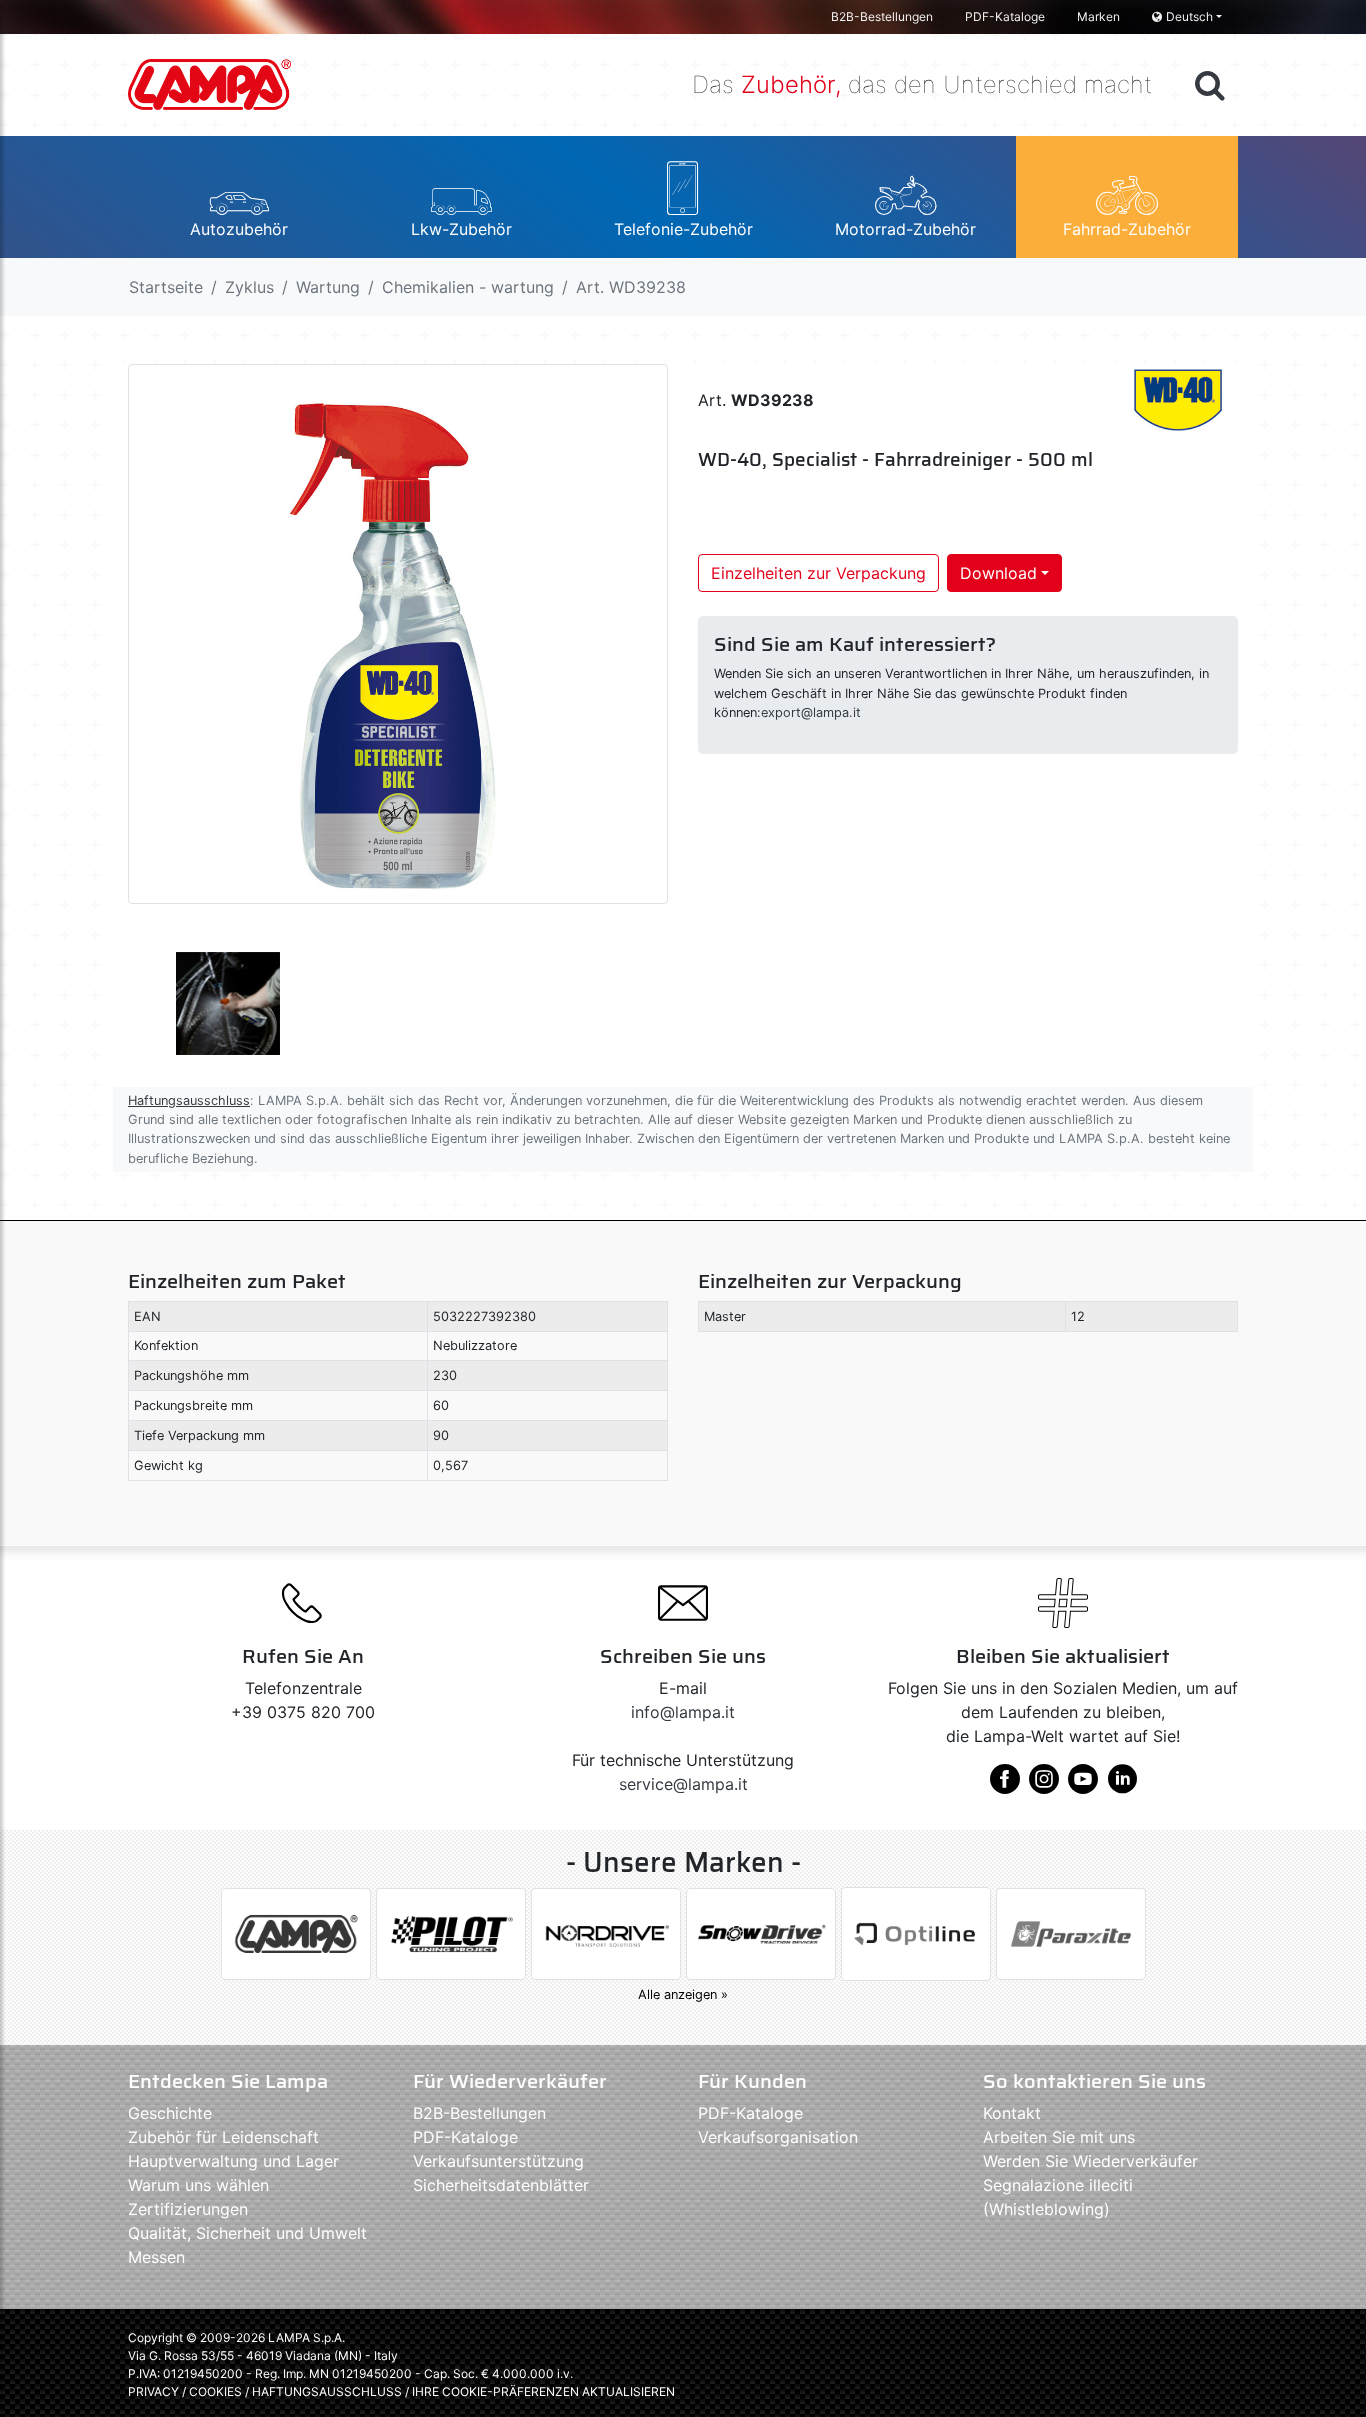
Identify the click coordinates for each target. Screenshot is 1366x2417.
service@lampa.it (683, 1784)
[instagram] (1044, 1786)
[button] (239, 197)
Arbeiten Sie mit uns (1059, 2137)
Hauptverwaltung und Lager (233, 2161)
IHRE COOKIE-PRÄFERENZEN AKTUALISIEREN (543, 2391)
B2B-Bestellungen (882, 16)
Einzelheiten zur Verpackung (818, 573)
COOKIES (215, 2391)
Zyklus (249, 287)
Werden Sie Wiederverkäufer (1090, 2161)
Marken (1098, 16)
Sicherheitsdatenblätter (501, 2185)
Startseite (166, 287)
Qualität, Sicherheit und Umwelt (247, 2233)
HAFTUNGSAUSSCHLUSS (328, 2391)
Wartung (328, 287)
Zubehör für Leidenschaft (223, 2137)
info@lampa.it (683, 1712)
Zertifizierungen (188, 2209)
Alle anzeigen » (683, 1994)
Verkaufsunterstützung (498, 2161)
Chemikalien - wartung (468, 287)
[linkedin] (1122, 1786)
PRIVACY (153, 2391)
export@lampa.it (811, 712)
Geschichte (170, 2113)
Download (998, 573)
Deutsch (1189, 16)
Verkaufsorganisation (778, 2137)
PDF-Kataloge (1005, 16)
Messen (156, 2257)
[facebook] (1005, 1786)
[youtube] (1083, 1786)
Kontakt (1012, 2113)
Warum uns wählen (198, 2185)
